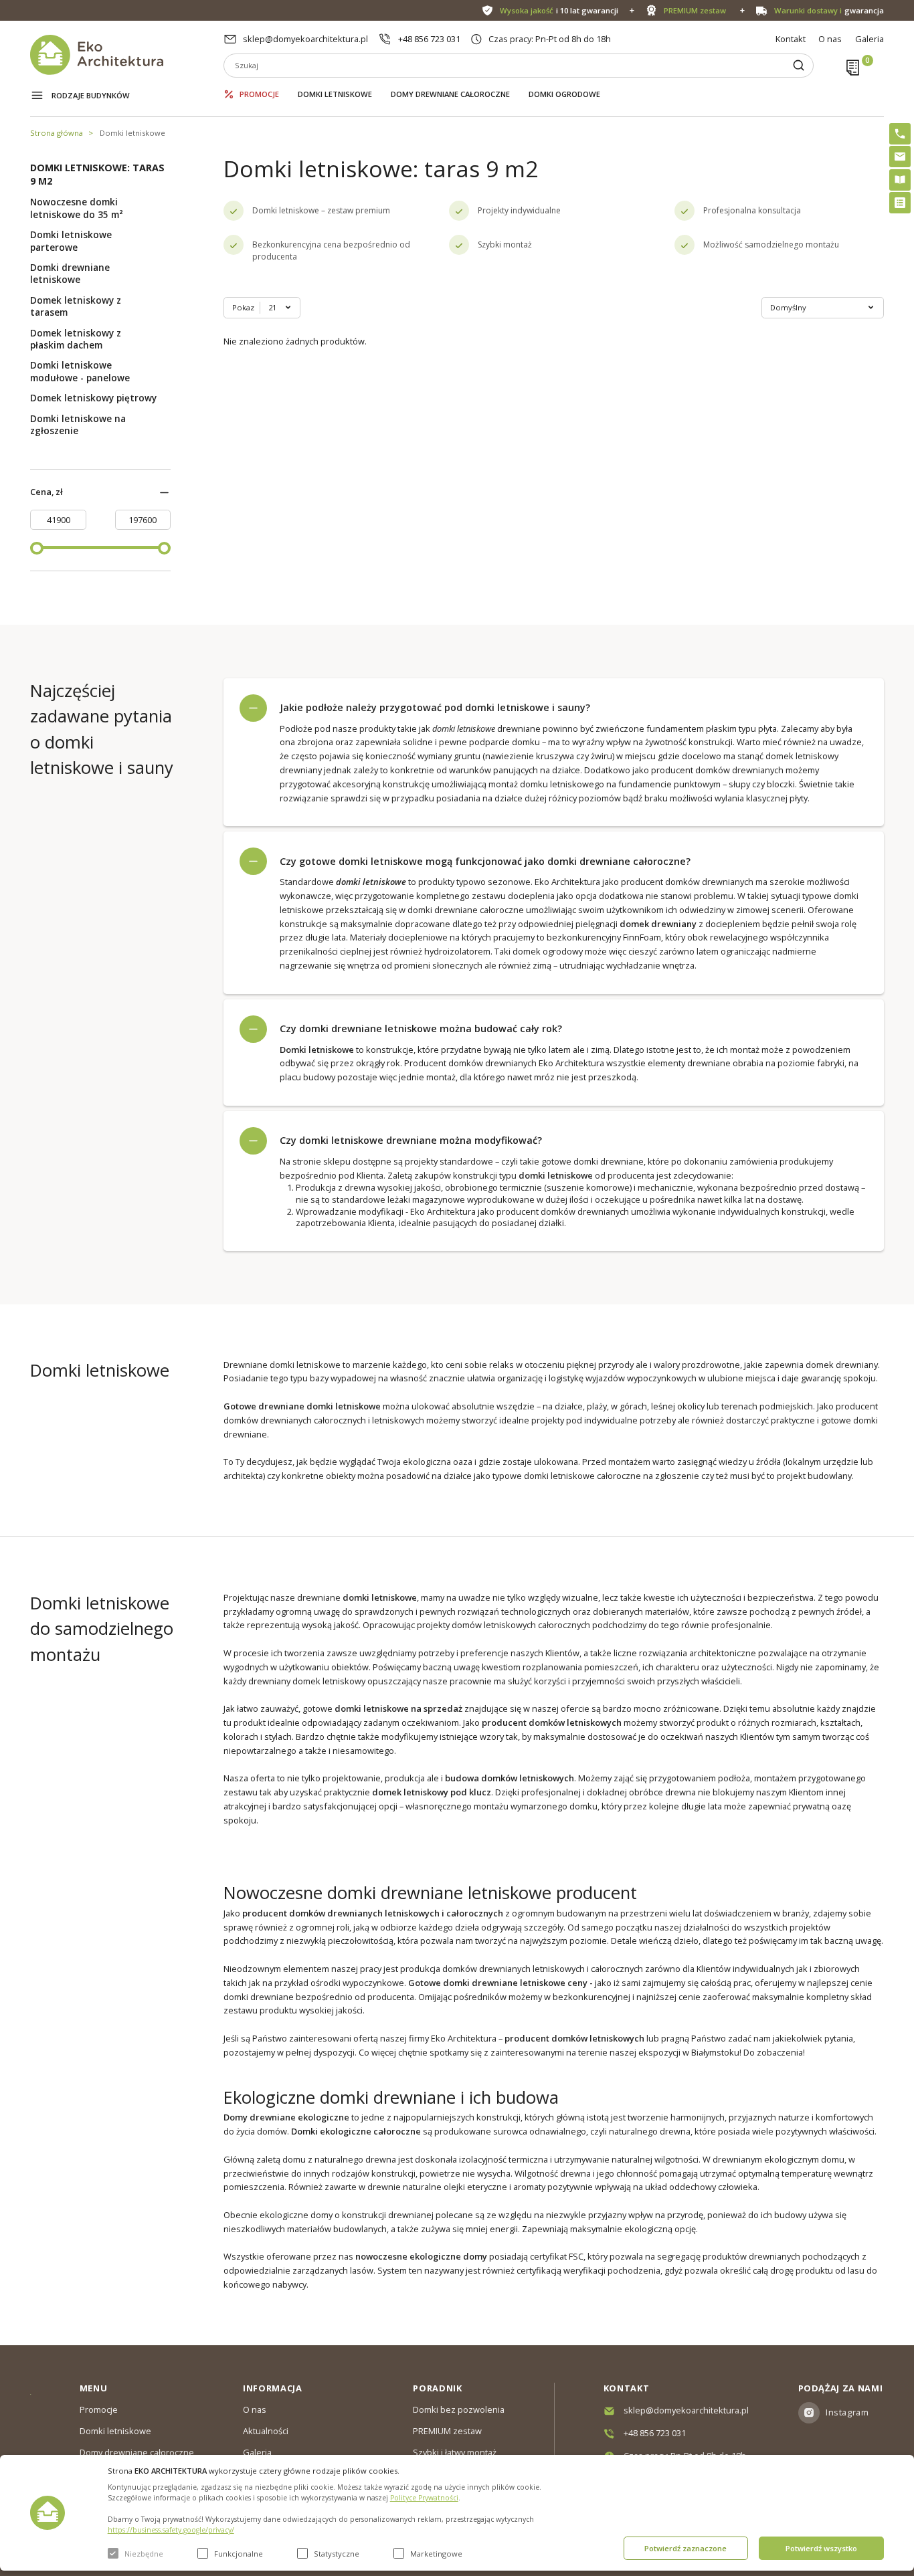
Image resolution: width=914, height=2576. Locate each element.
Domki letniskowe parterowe (71, 241)
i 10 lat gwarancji (559, 10)
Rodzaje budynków (91, 95)
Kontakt (791, 39)
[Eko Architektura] (127, 55)
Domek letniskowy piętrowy (93, 398)
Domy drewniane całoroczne (450, 94)
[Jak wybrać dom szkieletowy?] (900, 180)
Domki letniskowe (335, 94)
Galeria (870, 39)
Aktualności (266, 2431)
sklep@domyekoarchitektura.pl (305, 39)
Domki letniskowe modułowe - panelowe (80, 371)
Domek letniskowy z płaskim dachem (76, 339)
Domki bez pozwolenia (459, 2409)
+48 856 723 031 (429, 39)
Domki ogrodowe (564, 94)
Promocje (259, 94)
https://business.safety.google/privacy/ (171, 2530)
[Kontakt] (900, 157)
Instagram (847, 2412)
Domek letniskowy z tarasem (76, 306)
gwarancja (829, 10)
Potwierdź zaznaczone (685, 2548)
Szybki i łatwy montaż (455, 2452)
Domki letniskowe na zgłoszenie (78, 425)
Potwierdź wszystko (821, 2548)
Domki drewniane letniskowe (70, 274)
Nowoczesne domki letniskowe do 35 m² (77, 208)
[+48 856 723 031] (900, 134)
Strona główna (57, 133)
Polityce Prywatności (424, 2498)
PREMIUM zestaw (447, 2431)
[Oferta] (900, 203)
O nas (830, 39)
